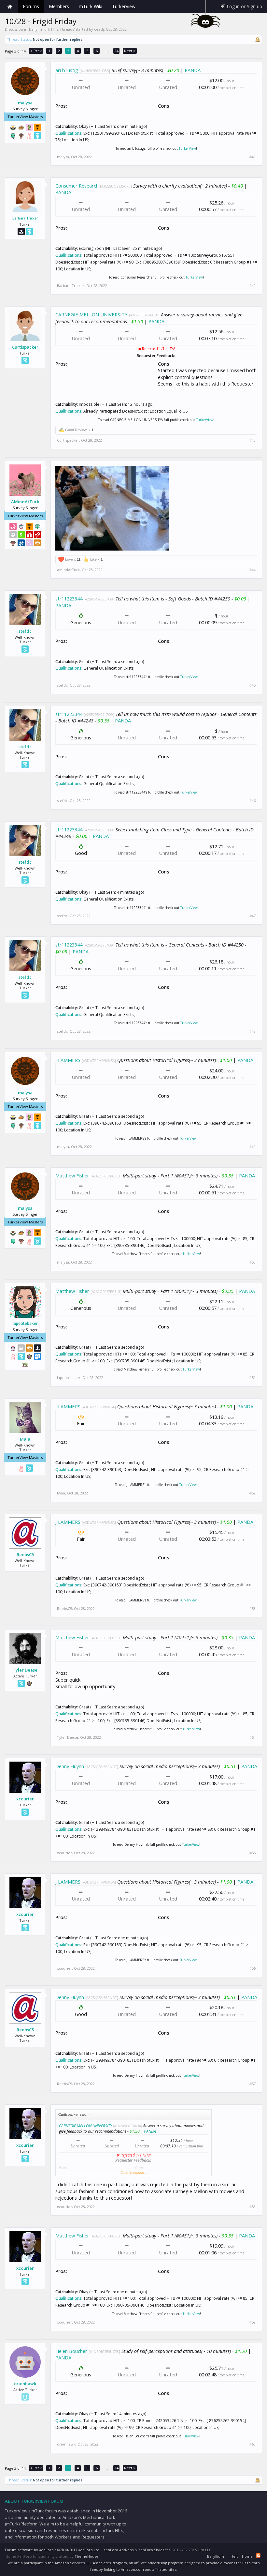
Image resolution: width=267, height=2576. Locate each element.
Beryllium (216, 2556)
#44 (253, 570)
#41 (253, 157)
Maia (25, 1439)
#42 (253, 286)
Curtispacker (25, 347)
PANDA (193, 70)
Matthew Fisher (72, 1175)
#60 (253, 2444)
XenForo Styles (151, 2550)
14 (117, 51)
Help (235, 2556)
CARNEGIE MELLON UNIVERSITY (91, 314)
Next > (130, 51)
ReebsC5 (25, 1554)
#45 (253, 685)
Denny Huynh (70, 1766)
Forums (31, 6)
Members (59, 6)
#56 (253, 1968)
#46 (253, 801)
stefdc (25, 631)
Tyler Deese (25, 1670)
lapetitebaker (25, 1324)
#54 (253, 1737)
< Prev (36, 51)
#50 (253, 1262)
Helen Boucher (71, 2351)
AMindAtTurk (25, 502)
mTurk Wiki (91, 6)
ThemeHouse (86, 2556)
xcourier (25, 1799)
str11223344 (69, 599)
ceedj (99, 29)
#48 (253, 1031)
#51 (253, 1378)
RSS (258, 2555)
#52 (253, 1493)
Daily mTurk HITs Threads (51, 29)
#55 (253, 1853)
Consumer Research (77, 186)
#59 (253, 2322)
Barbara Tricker (25, 218)
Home (10, 7)
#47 (253, 916)
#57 (253, 2084)
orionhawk (25, 2384)
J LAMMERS (68, 1060)
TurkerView (187, 148)
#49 (253, 1147)
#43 (253, 440)
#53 (253, 1609)
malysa (25, 103)
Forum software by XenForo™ (53, 2550)
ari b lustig (67, 70)
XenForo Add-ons (119, 2550)
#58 (253, 2207)
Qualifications (68, 133)
